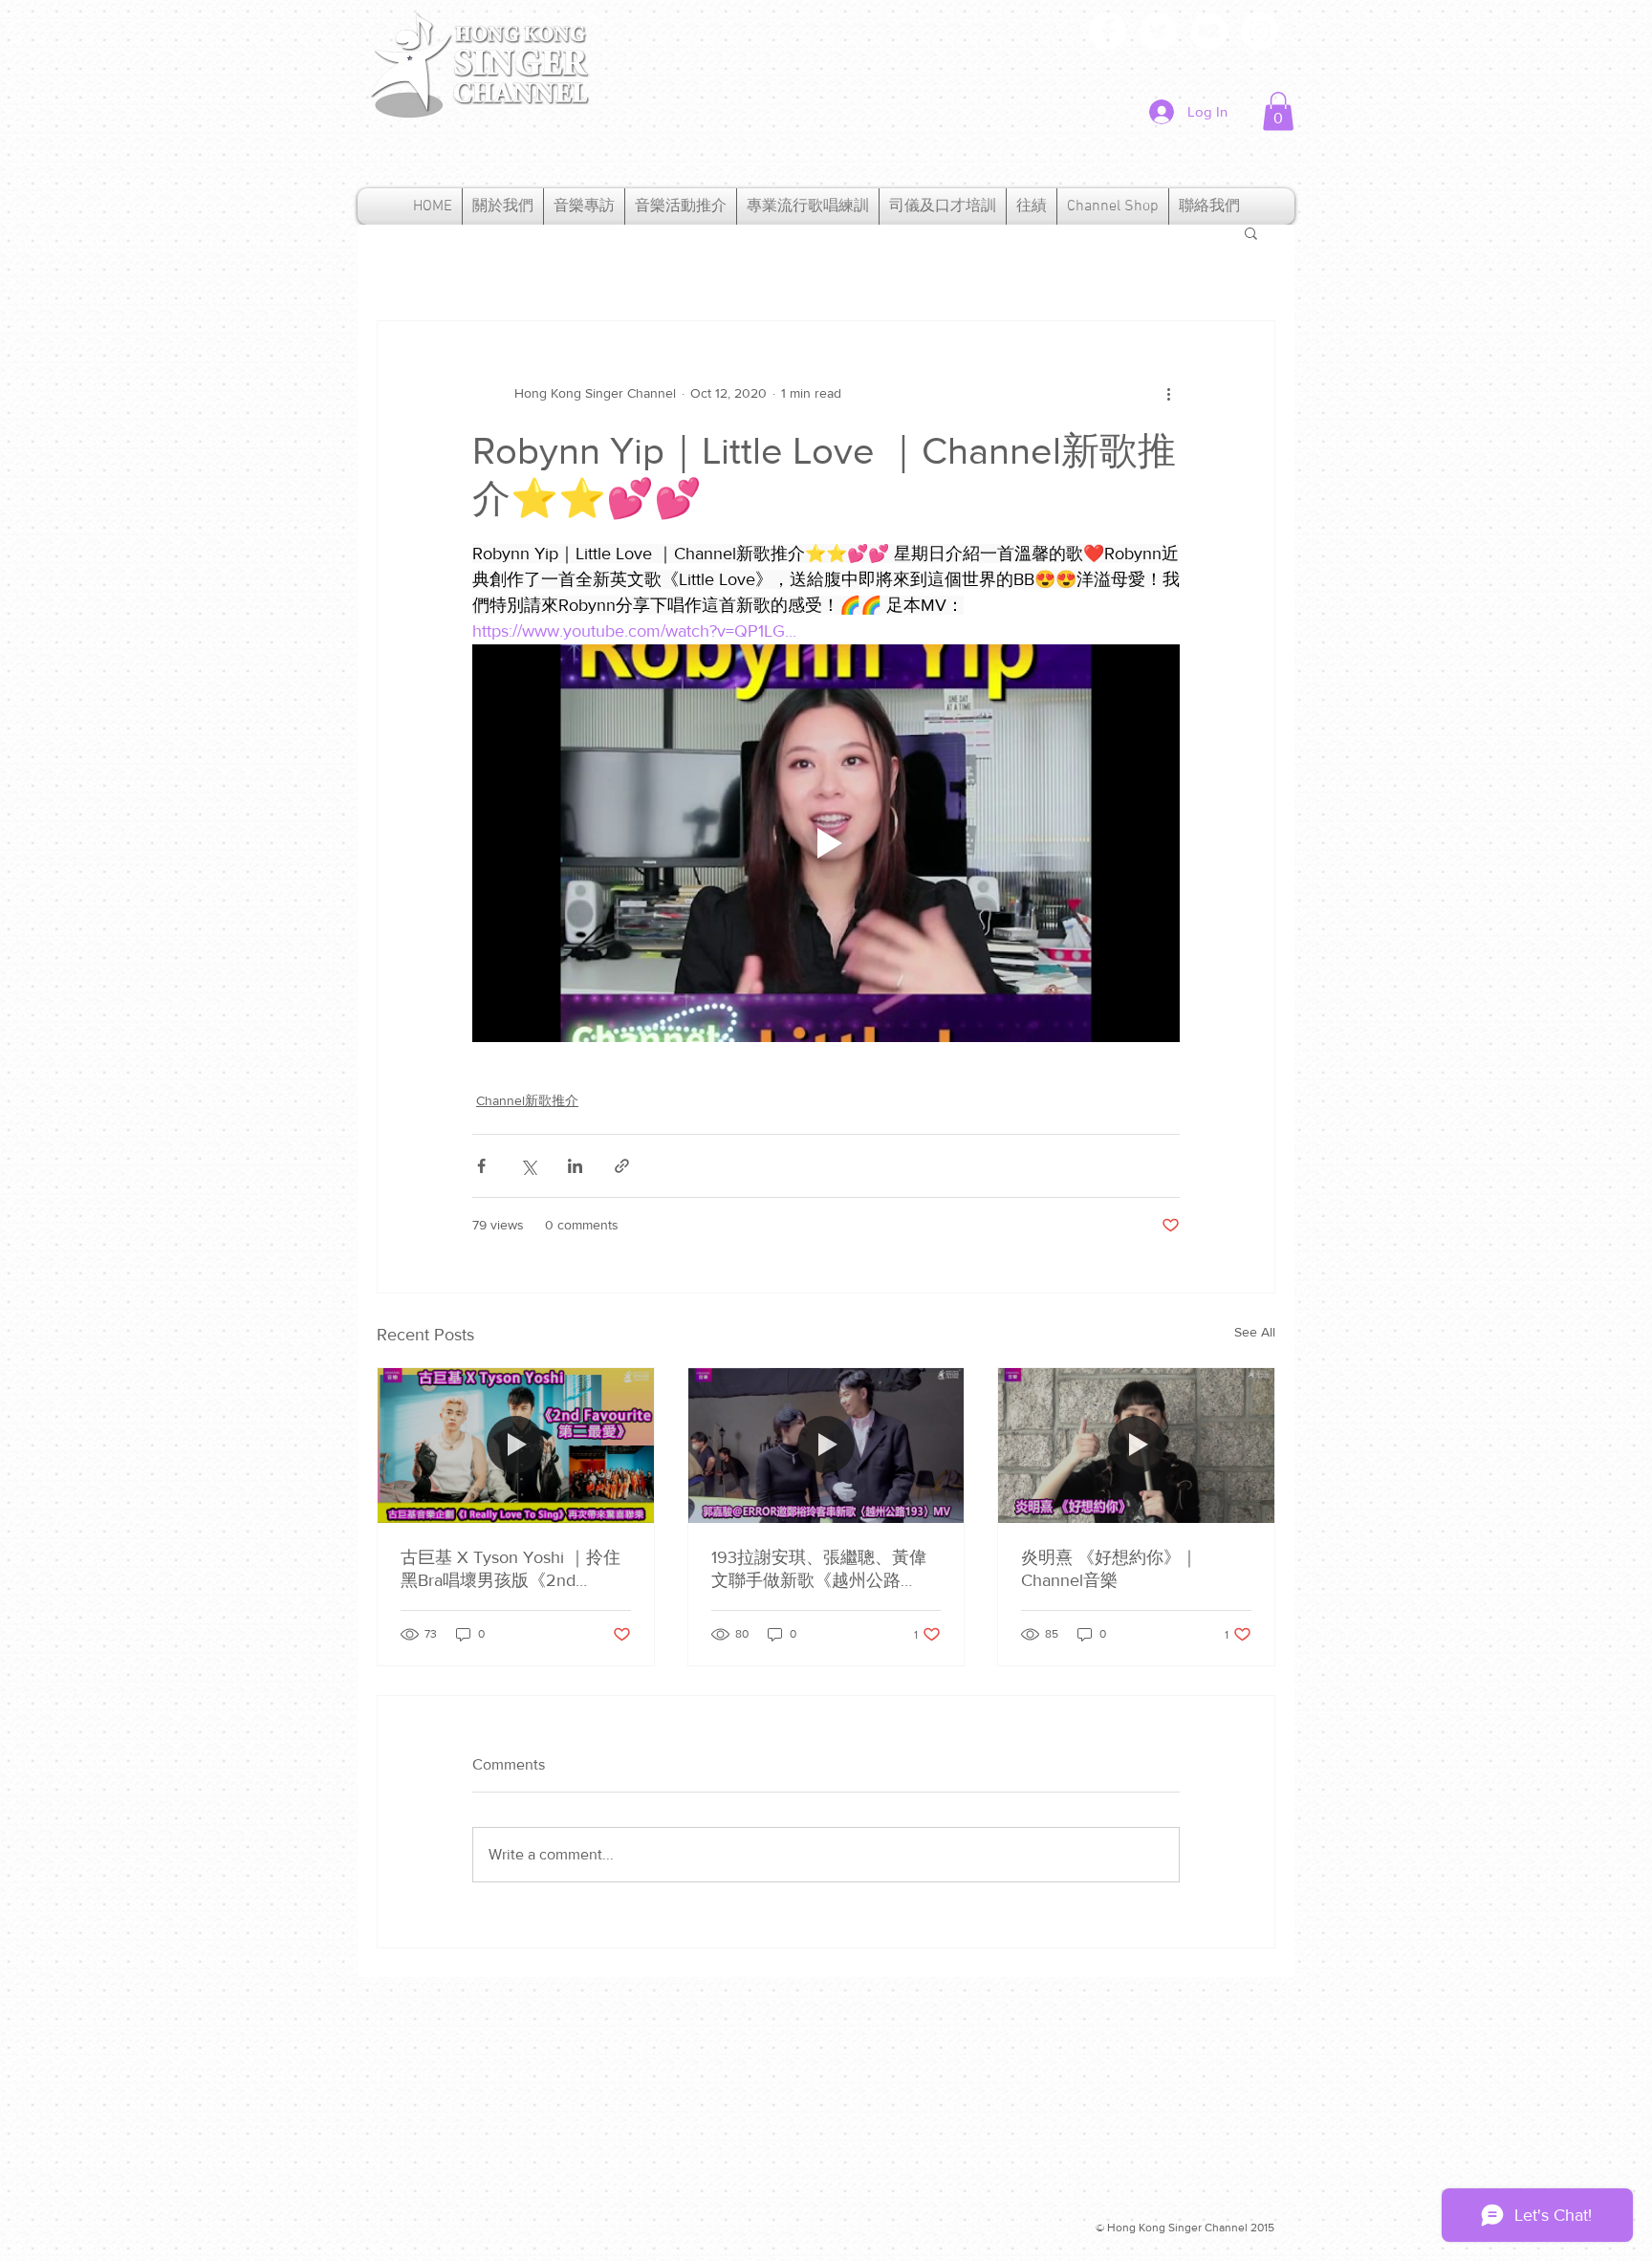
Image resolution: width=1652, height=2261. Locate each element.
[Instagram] (1260, 31)
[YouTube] (1209, 31)
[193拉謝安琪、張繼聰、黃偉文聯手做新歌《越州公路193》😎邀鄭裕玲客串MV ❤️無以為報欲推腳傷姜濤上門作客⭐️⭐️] (826, 1446)
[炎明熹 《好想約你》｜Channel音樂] (1136, 1446)
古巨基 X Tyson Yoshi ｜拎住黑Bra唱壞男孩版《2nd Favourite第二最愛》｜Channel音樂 (511, 1570)
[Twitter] (1158, 31)
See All (1255, 1332)
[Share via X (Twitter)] (528, 1166)
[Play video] (826, 843)
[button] (1278, 111)
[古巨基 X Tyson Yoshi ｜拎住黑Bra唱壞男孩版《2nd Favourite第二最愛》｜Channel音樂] (516, 1446)
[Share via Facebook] (481, 1166)
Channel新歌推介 (527, 1100)
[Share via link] (622, 1166)
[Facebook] (1108, 31)
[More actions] (1168, 394)
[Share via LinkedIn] (575, 1166)
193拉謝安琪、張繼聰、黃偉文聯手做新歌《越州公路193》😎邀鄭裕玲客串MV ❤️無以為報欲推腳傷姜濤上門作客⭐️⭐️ (823, 1570)
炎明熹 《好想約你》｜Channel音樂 (1109, 1569)
